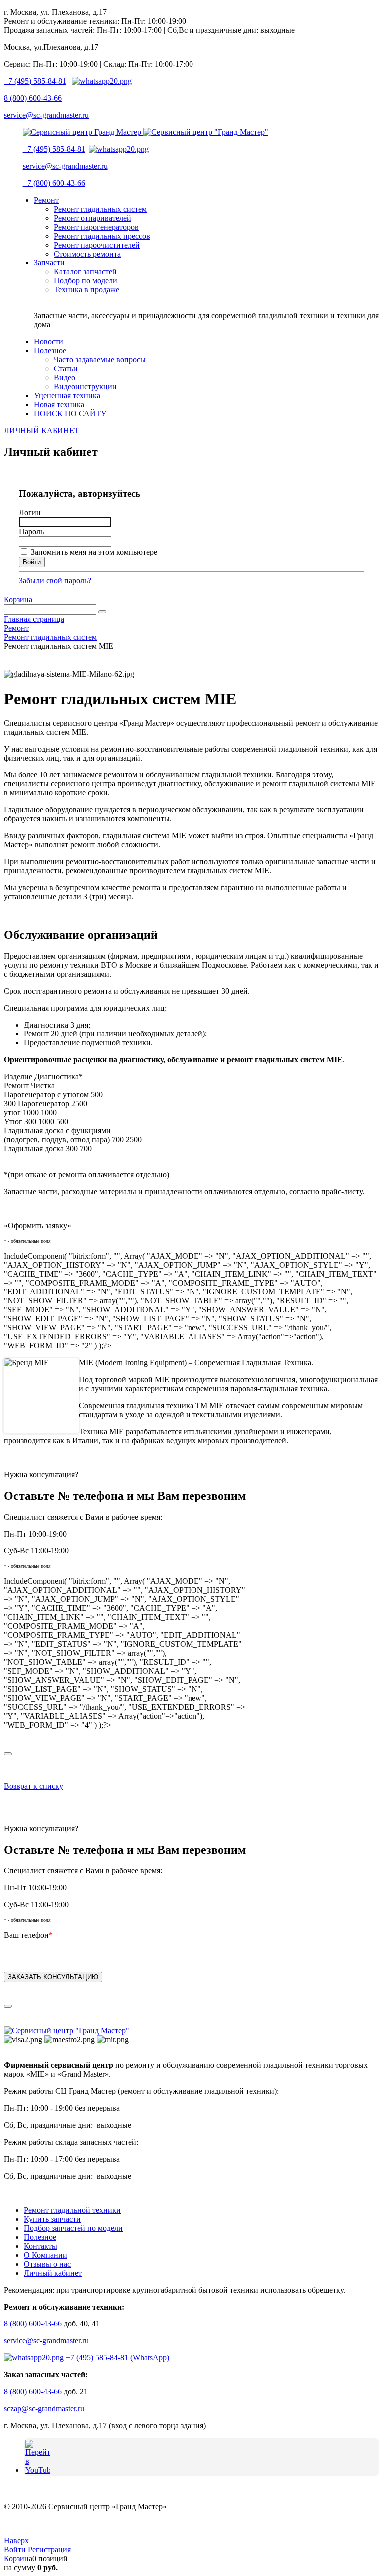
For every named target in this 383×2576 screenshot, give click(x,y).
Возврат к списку (34, 1786)
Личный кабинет (53, 2273)
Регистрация (49, 2549)
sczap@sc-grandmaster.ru (44, 2409)
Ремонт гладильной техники (72, 2210)
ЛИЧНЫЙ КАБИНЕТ (42, 430)
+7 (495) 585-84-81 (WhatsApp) (116, 2358)
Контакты (41, 2246)
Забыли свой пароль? (55, 581)
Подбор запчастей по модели (73, 2228)
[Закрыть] (8, 1754)
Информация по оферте (281, 2523)
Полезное (40, 2237)
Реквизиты (345, 2523)
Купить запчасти (52, 2219)
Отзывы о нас (47, 2264)
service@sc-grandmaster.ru (46, 115)
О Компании (46, 2255)
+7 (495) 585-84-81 (35, 81)
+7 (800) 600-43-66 (54, 183)
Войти (16, 2549)
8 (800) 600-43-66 (33, 98)
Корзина (18, 600)
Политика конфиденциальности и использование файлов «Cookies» (120, 2523)
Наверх (16, 2540)
